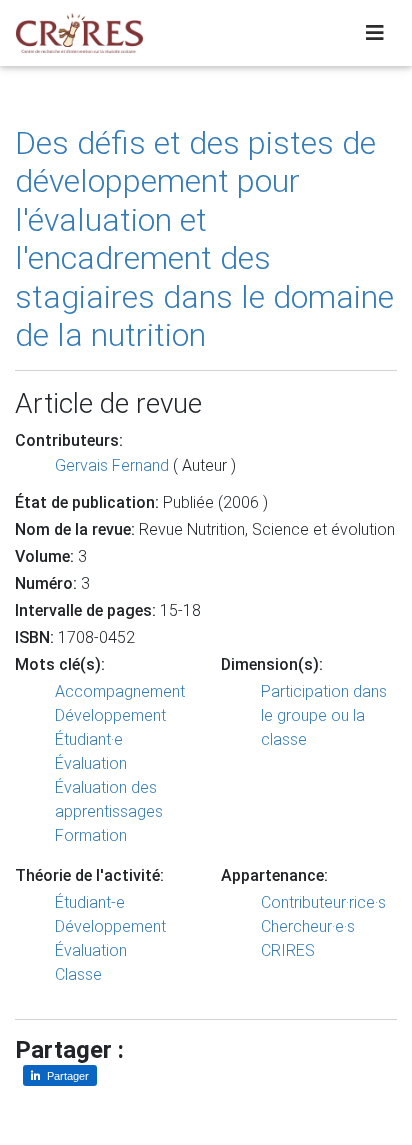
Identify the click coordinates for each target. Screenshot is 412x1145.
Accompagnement (120, 691)
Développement (110, 715)
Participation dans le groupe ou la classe (324, 715)
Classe (78, 974)
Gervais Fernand (112, 465)
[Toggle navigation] (375, 33)
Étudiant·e (89, 739)
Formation (91, 835)
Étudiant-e (90, 902)
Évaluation (91, 763)
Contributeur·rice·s (323, 902)
